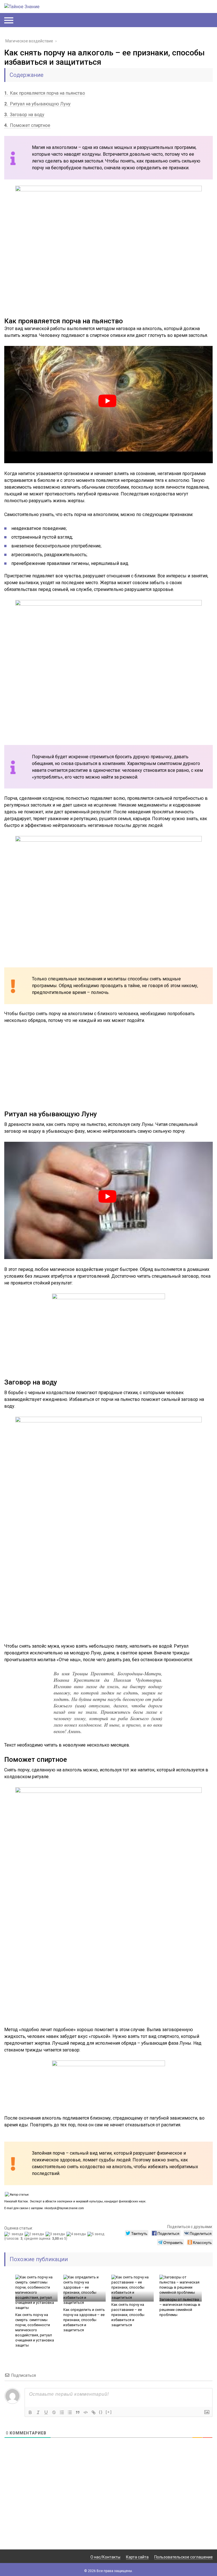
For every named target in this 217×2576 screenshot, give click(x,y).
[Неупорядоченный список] (70, 2412)
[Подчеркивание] (46, 2412)
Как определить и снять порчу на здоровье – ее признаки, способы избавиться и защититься (84, 2320)
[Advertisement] (108, 1071)
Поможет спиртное (27, 125)
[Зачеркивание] (54, 2412)
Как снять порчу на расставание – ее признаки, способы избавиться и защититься (128, 2315)
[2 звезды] (35, 2234)
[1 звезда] (14, 2234)
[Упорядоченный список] (62, 2412)
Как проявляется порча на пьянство (45, 93)
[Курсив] (38, 2412)
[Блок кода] (86, 2412)
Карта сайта (137, 2557)
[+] (109, 2412)
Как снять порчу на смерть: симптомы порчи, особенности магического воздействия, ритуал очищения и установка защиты (35, 2330)
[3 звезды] (56, 2234)
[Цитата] (78, 2412)
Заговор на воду (24, 115)
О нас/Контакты (105, 2557)
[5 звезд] (96, 2234)
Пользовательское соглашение (184, 2557)
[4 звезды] (77, 2234)
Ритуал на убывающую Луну (37, 104)
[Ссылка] (94, 2412)
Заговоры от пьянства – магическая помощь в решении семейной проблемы (180, 2307)
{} (101, 2412)
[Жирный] (30, 2412)
